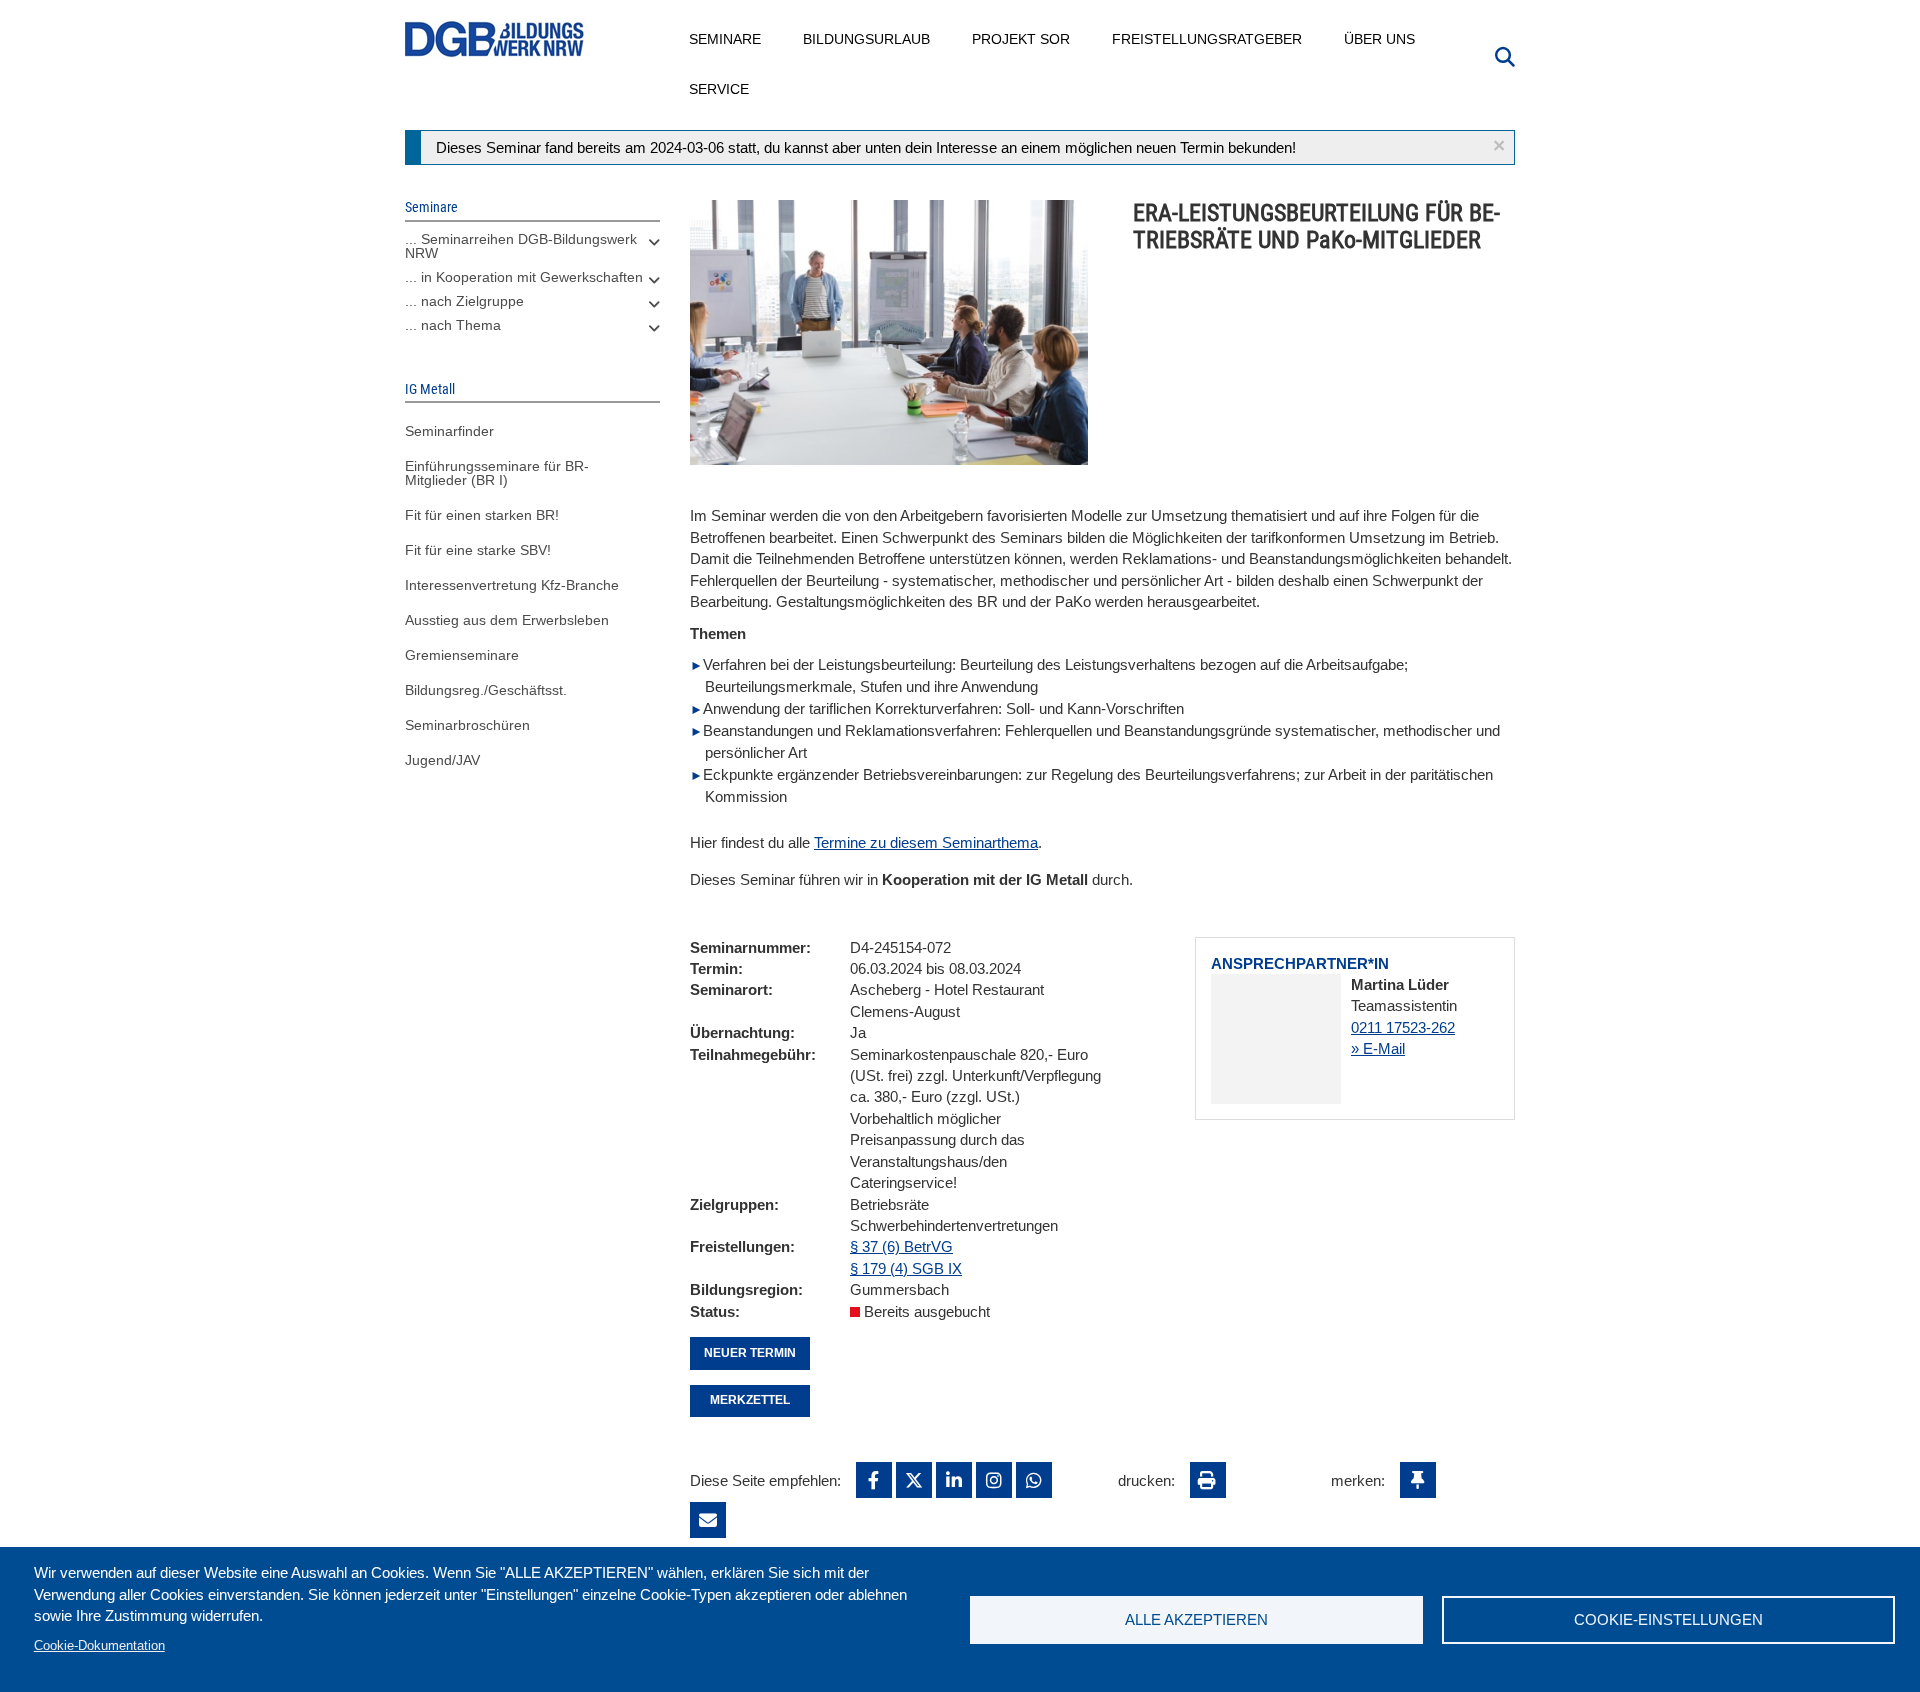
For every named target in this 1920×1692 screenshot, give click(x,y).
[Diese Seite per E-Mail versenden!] (708, 1520)
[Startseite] (495, 39)
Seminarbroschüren (467, 725)
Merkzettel (750, 1400)
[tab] (532, 251)
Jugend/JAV (442, 760)
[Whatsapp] (1034, 1480)
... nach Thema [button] (453, 325)
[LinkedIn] (954, 1480)
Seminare (726, 39)
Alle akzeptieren (1196, 1619)
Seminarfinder (449, 431)
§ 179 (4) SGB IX (906, 1268)
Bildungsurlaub (867, 39)
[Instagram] (994, 1480)
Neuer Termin (750, 1353)
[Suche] (1505, 55)
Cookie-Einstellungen (1668, 1619)
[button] (1499, 145)
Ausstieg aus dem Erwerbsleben (507, 620)
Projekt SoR (1022, 39)
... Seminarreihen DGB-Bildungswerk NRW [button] (521, 246)
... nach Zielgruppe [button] (464, 301)
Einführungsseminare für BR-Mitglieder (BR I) (497, 473)
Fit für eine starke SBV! (478, 550)
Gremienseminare (462, 655)
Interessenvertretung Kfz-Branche (512, 585)
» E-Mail (1378, 1048)
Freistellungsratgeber (1208, 39)
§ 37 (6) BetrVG (901, 1246)
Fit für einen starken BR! (482, 515)
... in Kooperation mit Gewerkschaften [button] (524, 277)
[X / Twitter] (914, 1480)
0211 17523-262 (1403, 1027)
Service (720, 89)
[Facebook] (874, 1480)
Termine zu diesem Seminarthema (926, 842)
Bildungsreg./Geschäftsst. (486, 690)
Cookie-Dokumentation (99, 1645)
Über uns (1380, 39)
